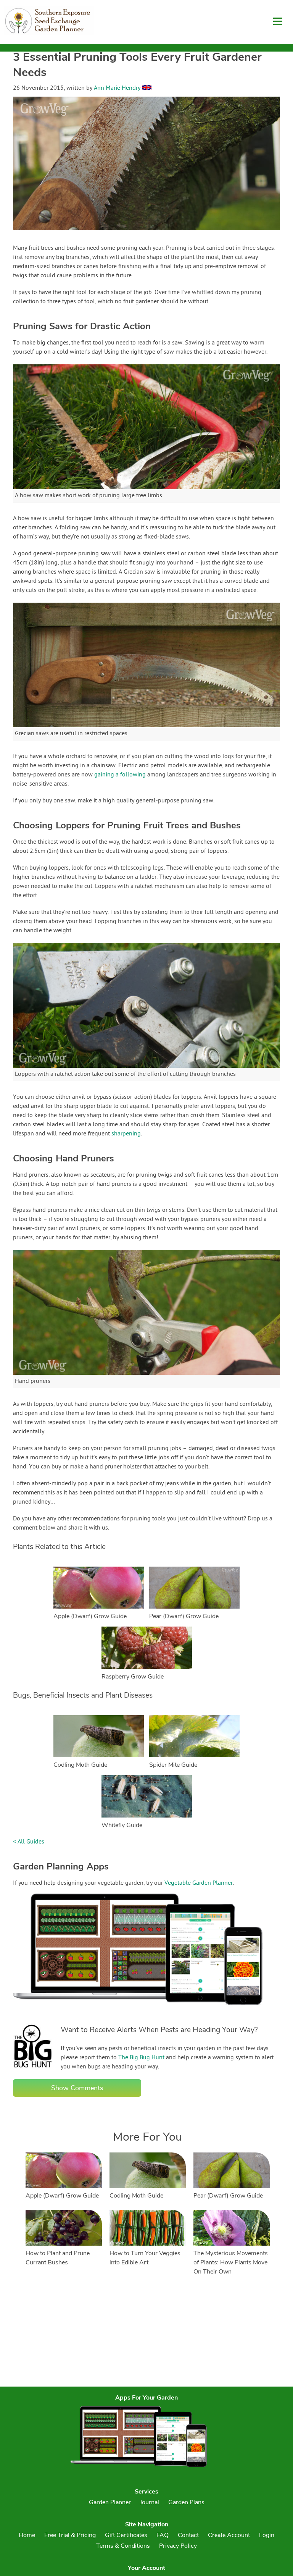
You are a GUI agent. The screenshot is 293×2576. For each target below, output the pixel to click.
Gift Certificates (126, 2535)
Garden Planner (110, 2502)
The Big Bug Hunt (141, 2058)
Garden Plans (186, 2502)
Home (27, 2535)
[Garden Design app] (152, 2011)
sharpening (126, 1134)
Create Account (229, 2535)
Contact (188, 2535)
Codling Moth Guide (80, 1765)
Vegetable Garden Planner (199, 1883)
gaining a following (120, 775)
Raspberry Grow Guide (133, 1677)
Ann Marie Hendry (117, 88)
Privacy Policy (178, 2546)
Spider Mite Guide (173, 1765)
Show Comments (77, 2088)
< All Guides (29, 1842)
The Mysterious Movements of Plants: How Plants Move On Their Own (231, 2262)
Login (267, 2535)
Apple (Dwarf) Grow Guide (90, 1616)
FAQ (163, 2535)
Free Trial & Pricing (70, 2535)
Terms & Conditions (123, 2546)
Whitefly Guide (122, 1825)
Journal (150, 2502)
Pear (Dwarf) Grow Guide (184, 1616)
